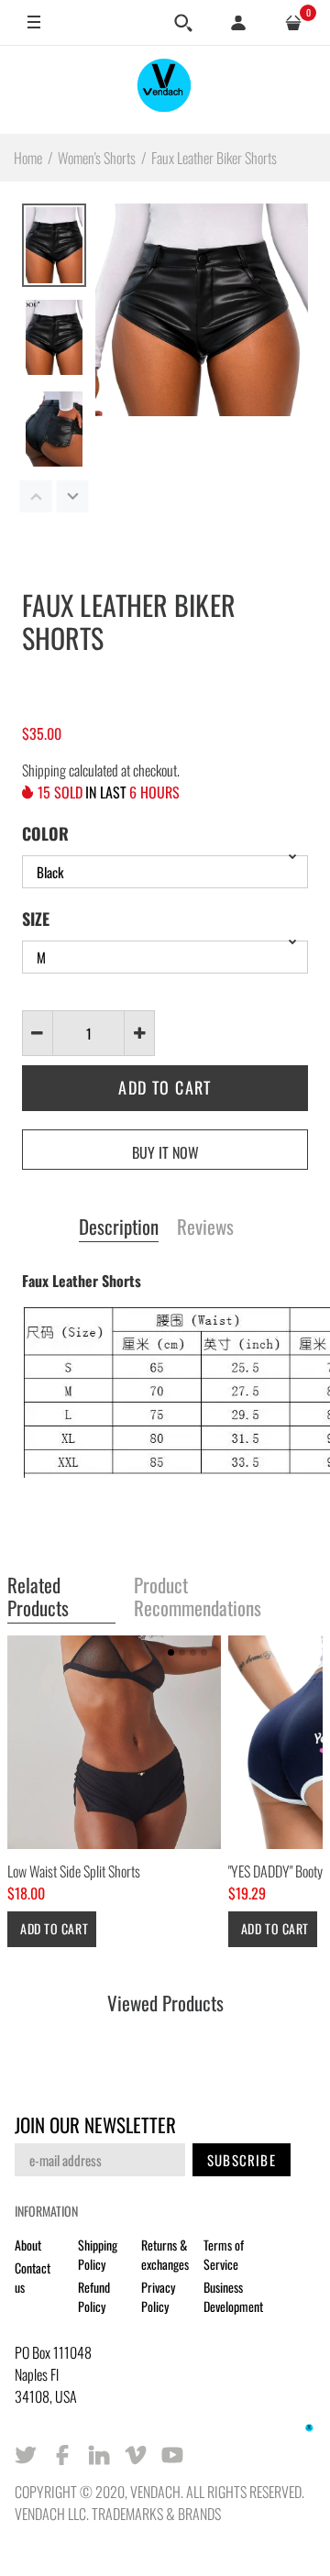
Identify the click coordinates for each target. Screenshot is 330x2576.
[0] (293, 23)
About (28, 2245)
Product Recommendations (198, 1597)
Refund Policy (94, 2296)
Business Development (233, 2296)
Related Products (38, 1597)
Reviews (205, 1227)
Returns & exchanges (165, 2254)
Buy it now (165, 1152)
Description (119, 1227)
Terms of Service (224, 2254)
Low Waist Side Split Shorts (74, 1871)
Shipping (44, 770)
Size (36, 919)
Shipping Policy (98, 2254)
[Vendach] (165, 89)
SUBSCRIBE (242, 2160)
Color (45, 833)
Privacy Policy (158, 2296)
